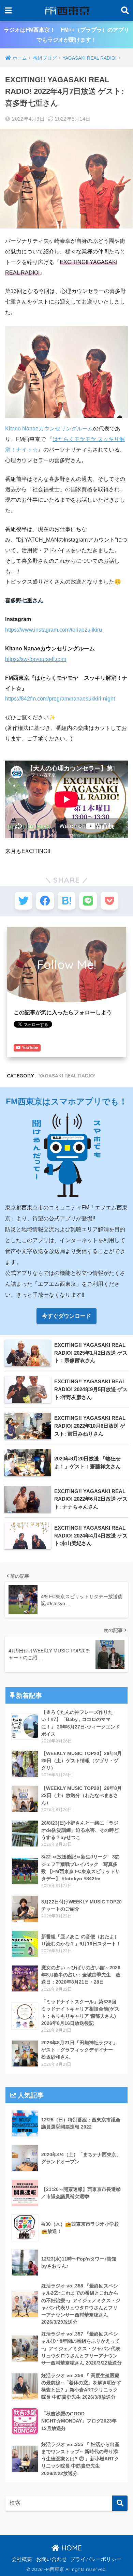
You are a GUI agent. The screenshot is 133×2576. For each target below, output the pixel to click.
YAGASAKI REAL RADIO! (67, 1076)
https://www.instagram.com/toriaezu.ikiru (54, 630)
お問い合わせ (51, 2559)
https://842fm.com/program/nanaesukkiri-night (60, 699)
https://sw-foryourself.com (36, 659)
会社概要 (22, 2559)
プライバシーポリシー (96, 2559)
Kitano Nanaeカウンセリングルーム (49, 429)
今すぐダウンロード (66, 1316)
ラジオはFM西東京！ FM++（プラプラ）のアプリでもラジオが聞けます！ (66, 35)
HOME (71, 2548)
